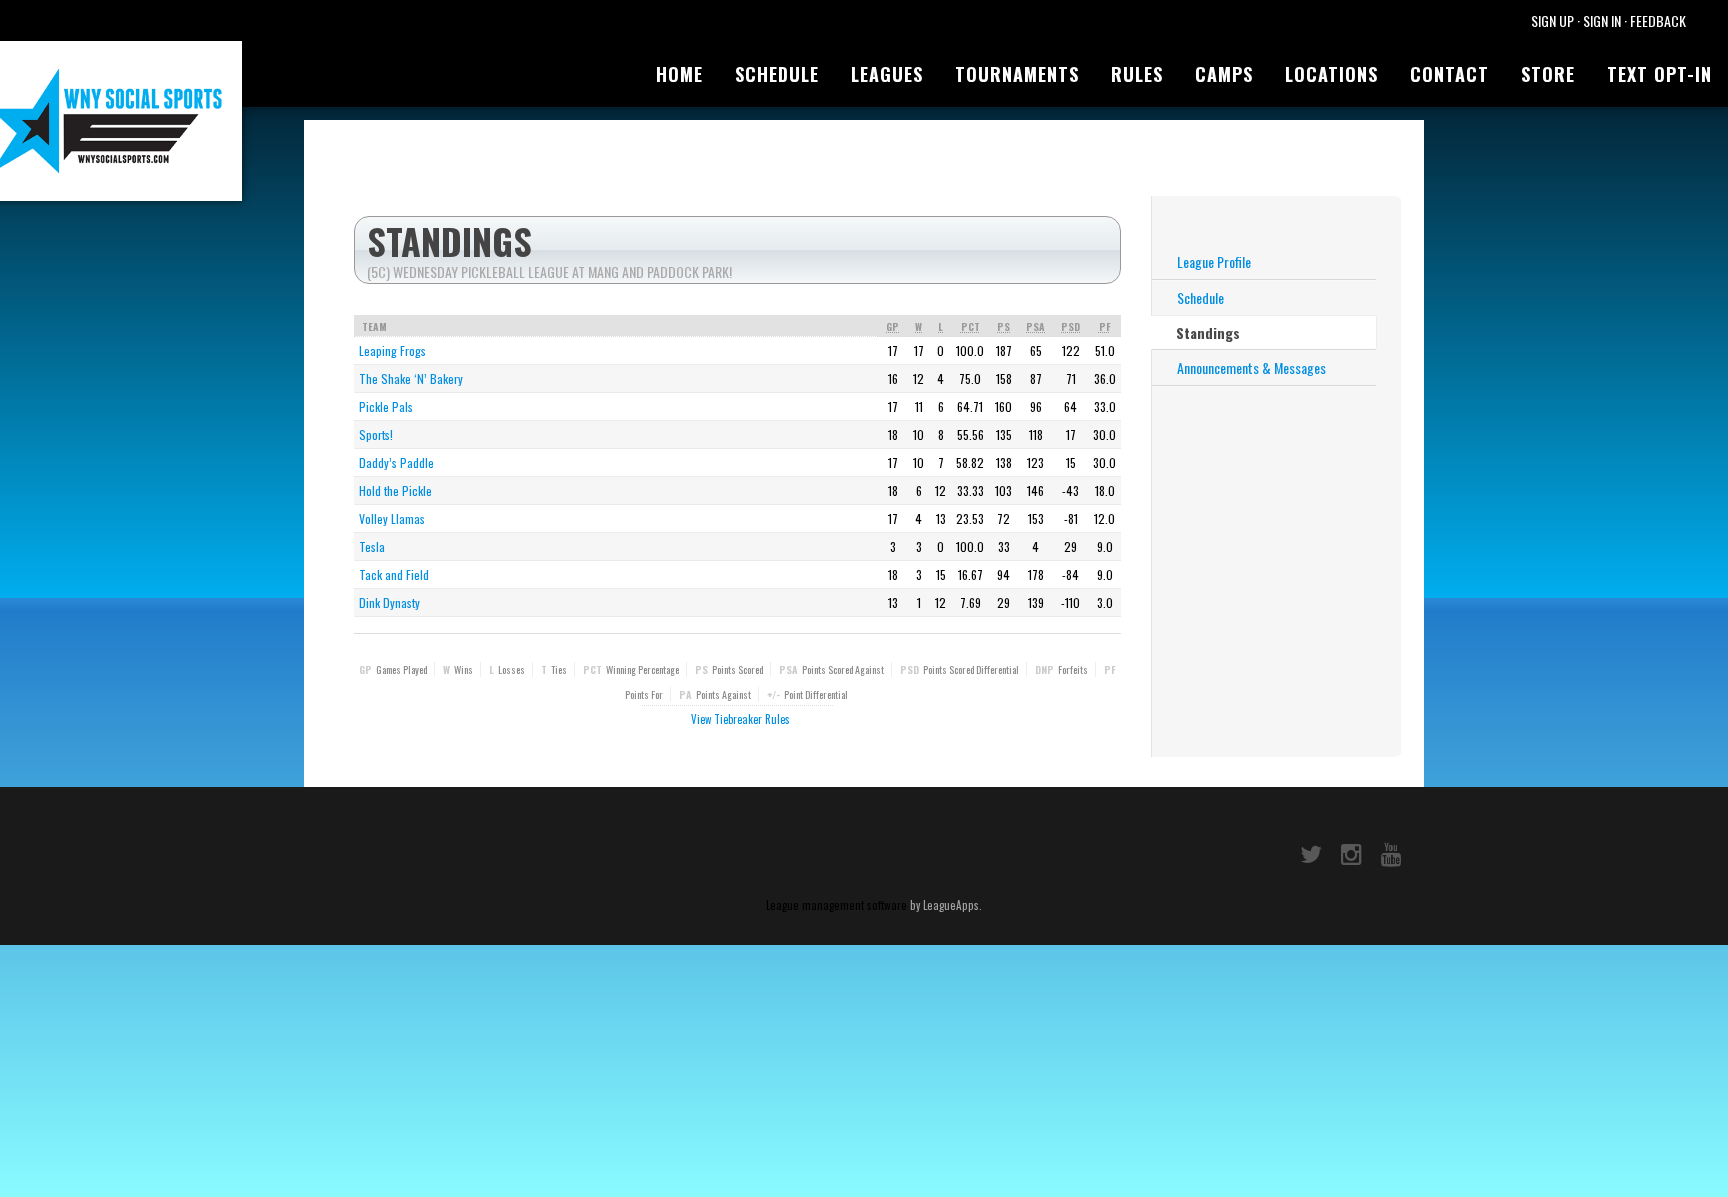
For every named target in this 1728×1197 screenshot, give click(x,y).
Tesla (372, 546)
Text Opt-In (1659, 74)
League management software (836, 905)
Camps (1224, 74)
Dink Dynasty (389, 602)
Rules (1137, 74)
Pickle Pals (386, 406)
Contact (1449, 74)
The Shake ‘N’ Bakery (411, 378)
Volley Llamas (392, 518)
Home (679, 74)
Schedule (777, 74)
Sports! (376, 434)
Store (1548, 74)
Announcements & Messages (1251, 367)
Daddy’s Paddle (396, 462)
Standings (1208, 332)
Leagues (887, 74)
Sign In (1602, 20)
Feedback (1658, 20)
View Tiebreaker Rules (740, 719)
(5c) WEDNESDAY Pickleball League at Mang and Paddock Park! (549, 271)
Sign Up (1552, 20)
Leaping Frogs (392, 350)
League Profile (1214, 261)
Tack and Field (394, 574)
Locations (1331, 74)
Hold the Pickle (395, 490)
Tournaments (1017, 74)
